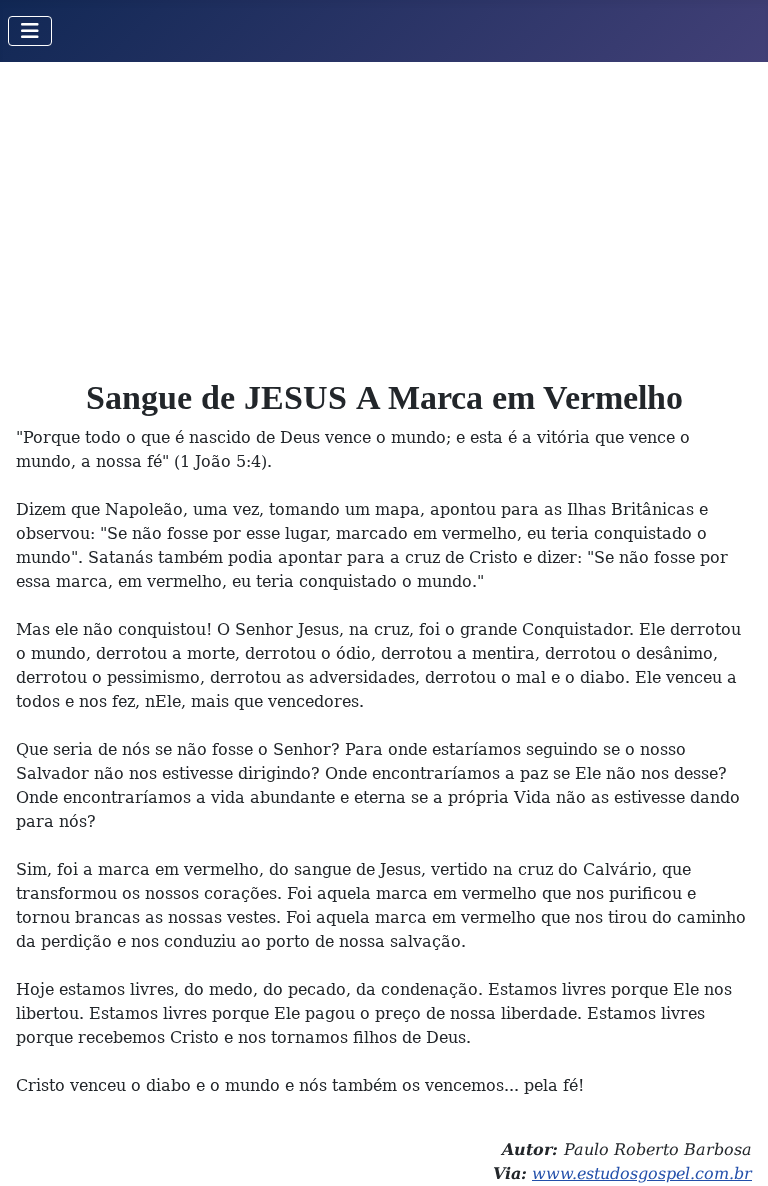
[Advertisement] (384, 212)
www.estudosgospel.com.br (642, 1173)
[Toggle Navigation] (30, 31)
